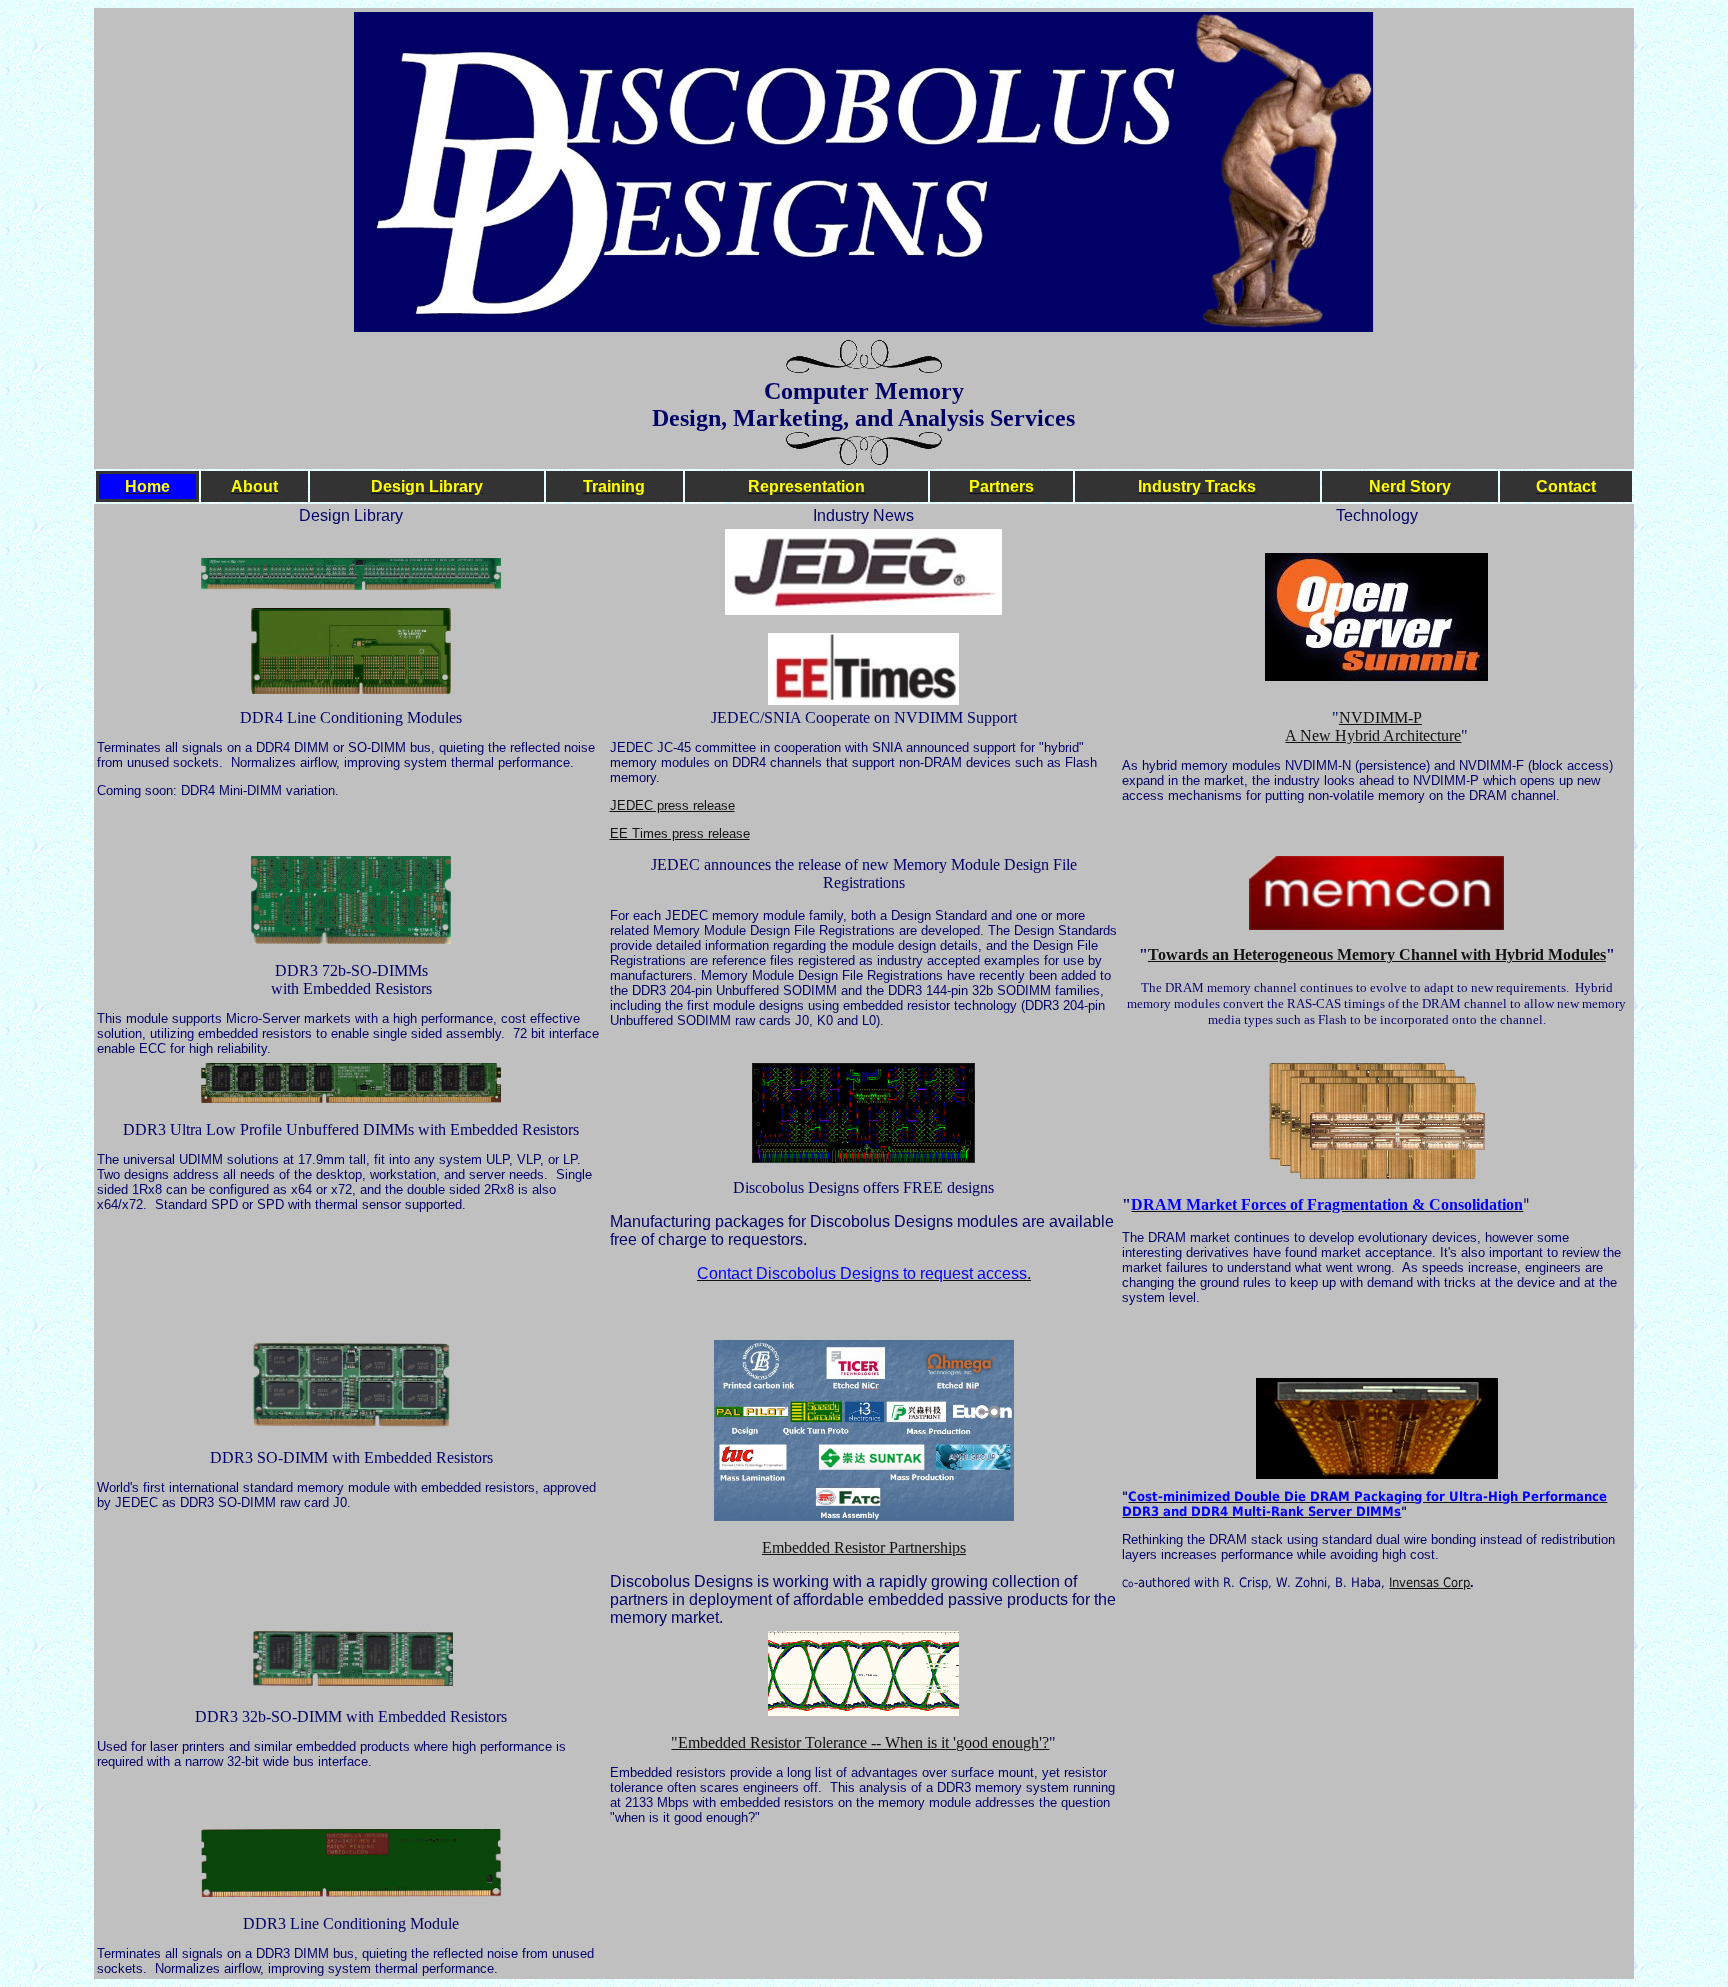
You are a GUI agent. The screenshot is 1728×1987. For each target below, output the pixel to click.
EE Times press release (680, 833)
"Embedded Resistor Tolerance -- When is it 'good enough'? (860, 1742)
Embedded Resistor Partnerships (864, 1547)
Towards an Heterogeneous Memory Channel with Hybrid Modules (1377, 954)
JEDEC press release (672, 805)
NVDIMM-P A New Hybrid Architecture (1373, 726)
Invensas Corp (1429, 1582)
